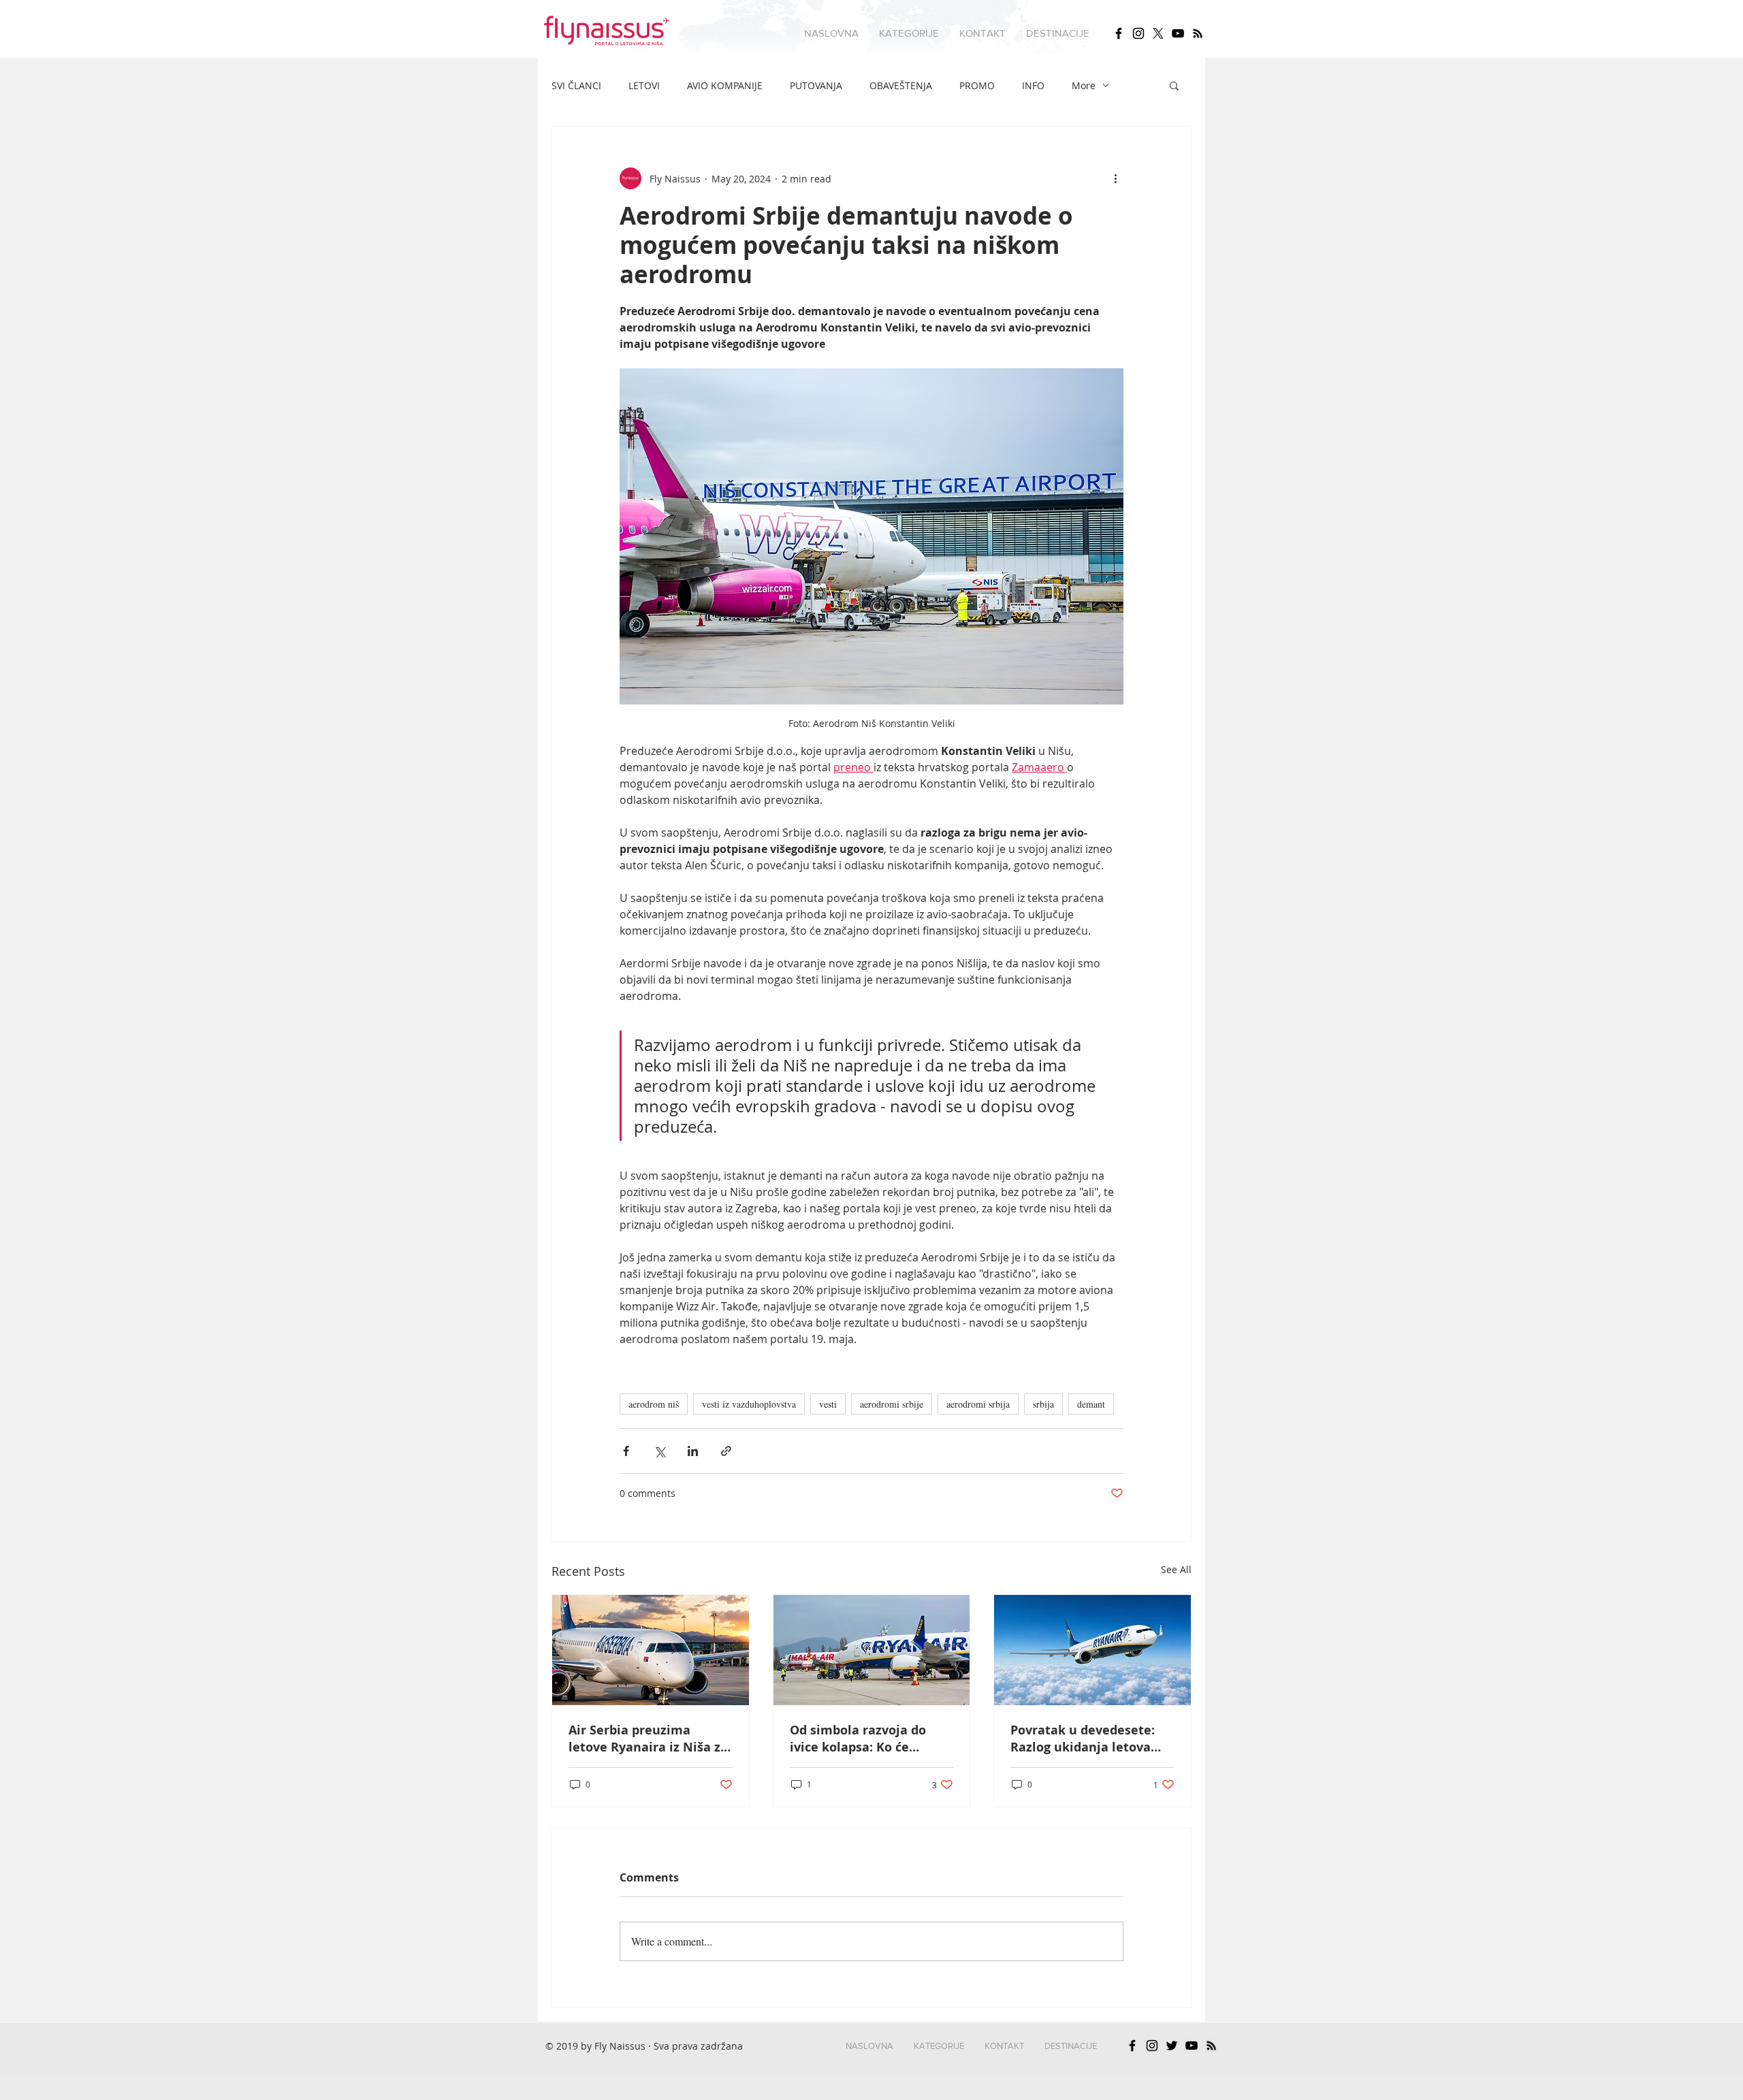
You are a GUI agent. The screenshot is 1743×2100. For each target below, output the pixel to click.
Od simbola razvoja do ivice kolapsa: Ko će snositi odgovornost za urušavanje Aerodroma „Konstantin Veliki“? (861, 1739)
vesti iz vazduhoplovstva (749, 1404)
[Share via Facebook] (626, 1451)
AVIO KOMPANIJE (725, 85)
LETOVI (644, 85)
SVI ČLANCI (576, 85)
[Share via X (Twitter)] (659, 1451)
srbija (1043, 1404)
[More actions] (1115, 178)
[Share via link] (726, 1451)
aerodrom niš (654, 1404)
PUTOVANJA (816, 85)
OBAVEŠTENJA (901, 85)
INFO (1033, 85)
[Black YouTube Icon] (1178, 33)
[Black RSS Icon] (1198, 33)
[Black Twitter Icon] (1172, 2046)
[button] (909, 33)
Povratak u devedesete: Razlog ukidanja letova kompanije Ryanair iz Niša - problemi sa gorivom (1091, 1739)
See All (1176, 1569)
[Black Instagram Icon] (1138, 33)
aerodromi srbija (978, 1404)
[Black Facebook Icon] (1119, 33)
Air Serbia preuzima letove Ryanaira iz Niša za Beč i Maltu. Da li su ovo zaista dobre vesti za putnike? (648, 1739)
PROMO (977, 85)
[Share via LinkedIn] (693, 1451)
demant (1091, 1404)
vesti (828, 1404)
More (1084, 85)
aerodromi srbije (892, 1404)
